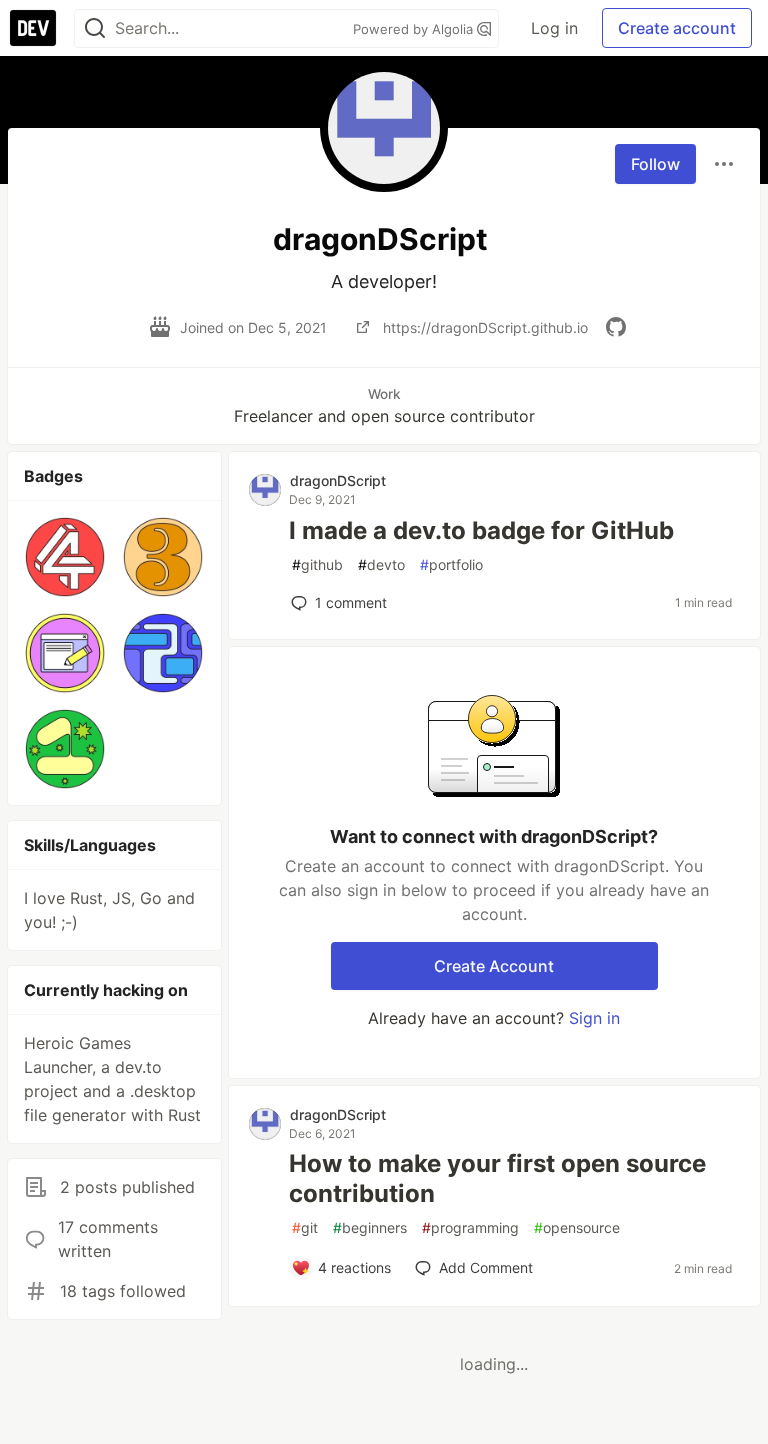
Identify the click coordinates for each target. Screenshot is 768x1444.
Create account (677, 28)
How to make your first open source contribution (497, 1178)
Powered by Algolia (415, 29)
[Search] (95, 28)
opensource (577, 1227)
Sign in (594, 1018)
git (305, 1227)
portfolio (451, 564)
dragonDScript (338, 480)
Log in (554, 28)
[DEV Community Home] (33, 28)
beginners (370, 1227)
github (317, 564)
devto (381, 564)
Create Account (494, 966)
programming (470, 1227)
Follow (655, 164)
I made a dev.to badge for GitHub (481, 530)
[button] (65, 557)
